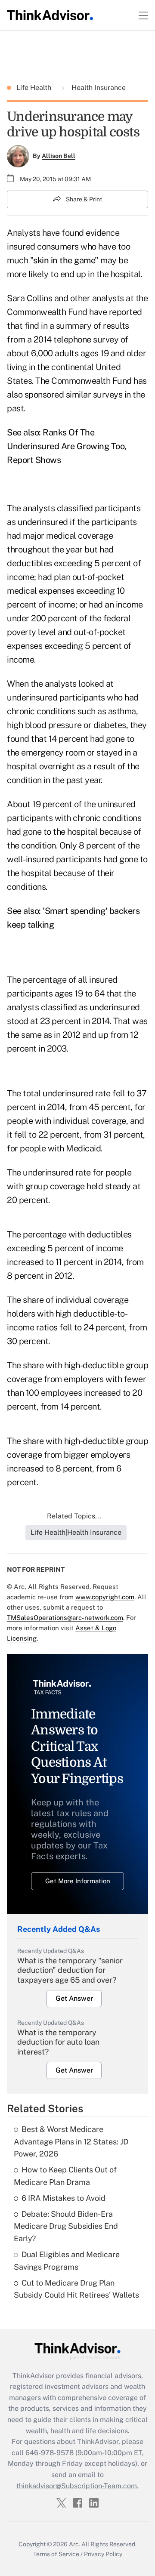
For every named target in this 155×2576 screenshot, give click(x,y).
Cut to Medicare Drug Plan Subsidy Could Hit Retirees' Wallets (76, 2289)
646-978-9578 (50, 2453)
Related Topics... (74, 1516)
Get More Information (78, 1881)
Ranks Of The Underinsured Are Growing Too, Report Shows (67, 446)
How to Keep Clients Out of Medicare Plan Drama (65, 2176)
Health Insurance (98, 88)
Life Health (35, 88)
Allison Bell (59, 156)
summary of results (93, 326)
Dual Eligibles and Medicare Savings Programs (67, 2261)
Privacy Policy (103, 2554)
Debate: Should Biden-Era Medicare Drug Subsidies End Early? (66, 2226)
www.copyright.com (105, 1597)
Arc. (74, 2544)
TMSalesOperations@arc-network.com (65, 1618)
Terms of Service (56, 2554)
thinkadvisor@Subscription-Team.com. (77, 2486)
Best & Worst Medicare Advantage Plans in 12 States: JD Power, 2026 (71, 2142)
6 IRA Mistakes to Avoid (64, 2198)
